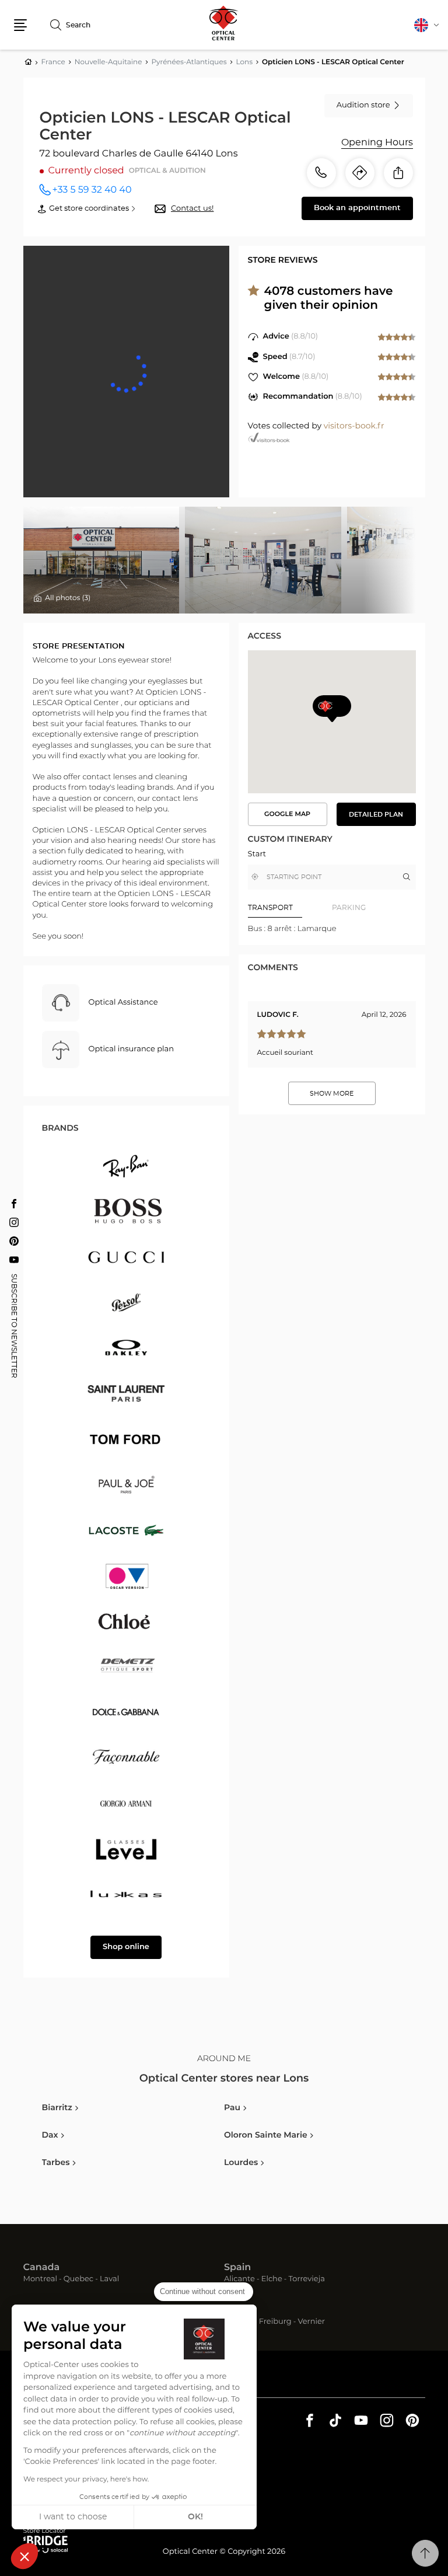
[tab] (290, 908)
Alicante (239, 2280)
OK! (195, 2517)
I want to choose (73, 2517)
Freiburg (275, 2322)
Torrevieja (307, 2280)
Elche (272, 2280)
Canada (42, 2268)
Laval (109, 2280)
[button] (24, 2556)
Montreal (40, 2280)
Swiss (237, 2310)
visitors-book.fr (354, 426)
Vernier (311, 2322)
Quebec (78, 2280)
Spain (237, 2268)
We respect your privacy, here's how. (86, 2480)
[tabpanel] (332, 929)
